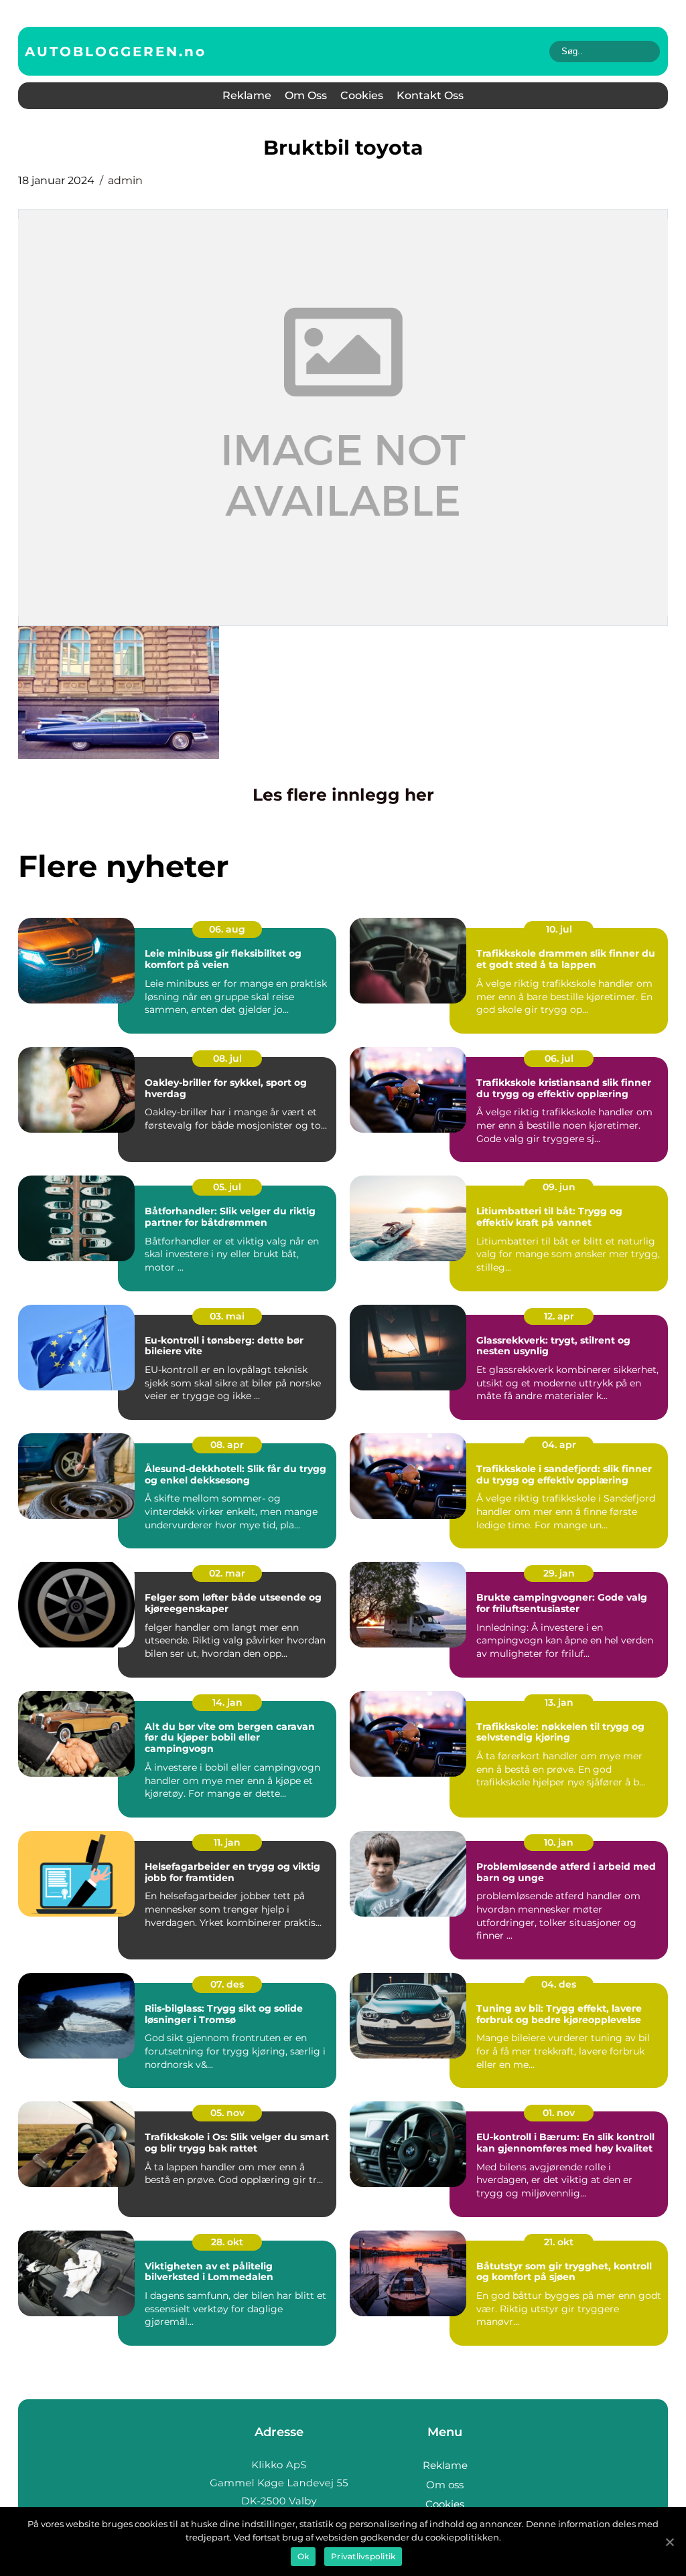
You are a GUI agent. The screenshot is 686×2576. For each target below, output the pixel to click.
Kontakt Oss (430, 95)
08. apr (227, 1445)
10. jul (559, 929)
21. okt (559, 2242)
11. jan (227, 1842)
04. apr (559, 1445)
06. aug (227, 929)
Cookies (362, 95)
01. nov (559, 2113)
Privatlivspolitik (363, 2556)
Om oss (306, 95)
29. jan (559, 1573)
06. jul (559, 1058)
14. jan (227, 1702)
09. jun (559, 1187)
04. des (559, 1984)
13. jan (559, 1702)
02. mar (227, 1573)
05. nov (227, 2113)
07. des (227, 1984)
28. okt (227, 2242)
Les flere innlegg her (343, 795)
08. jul (227, 1058)
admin (125, 180)
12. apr (559, 1316)
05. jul (227, 1187)
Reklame (247, 95)
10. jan (559, 1842)
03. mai (227, 1316)
